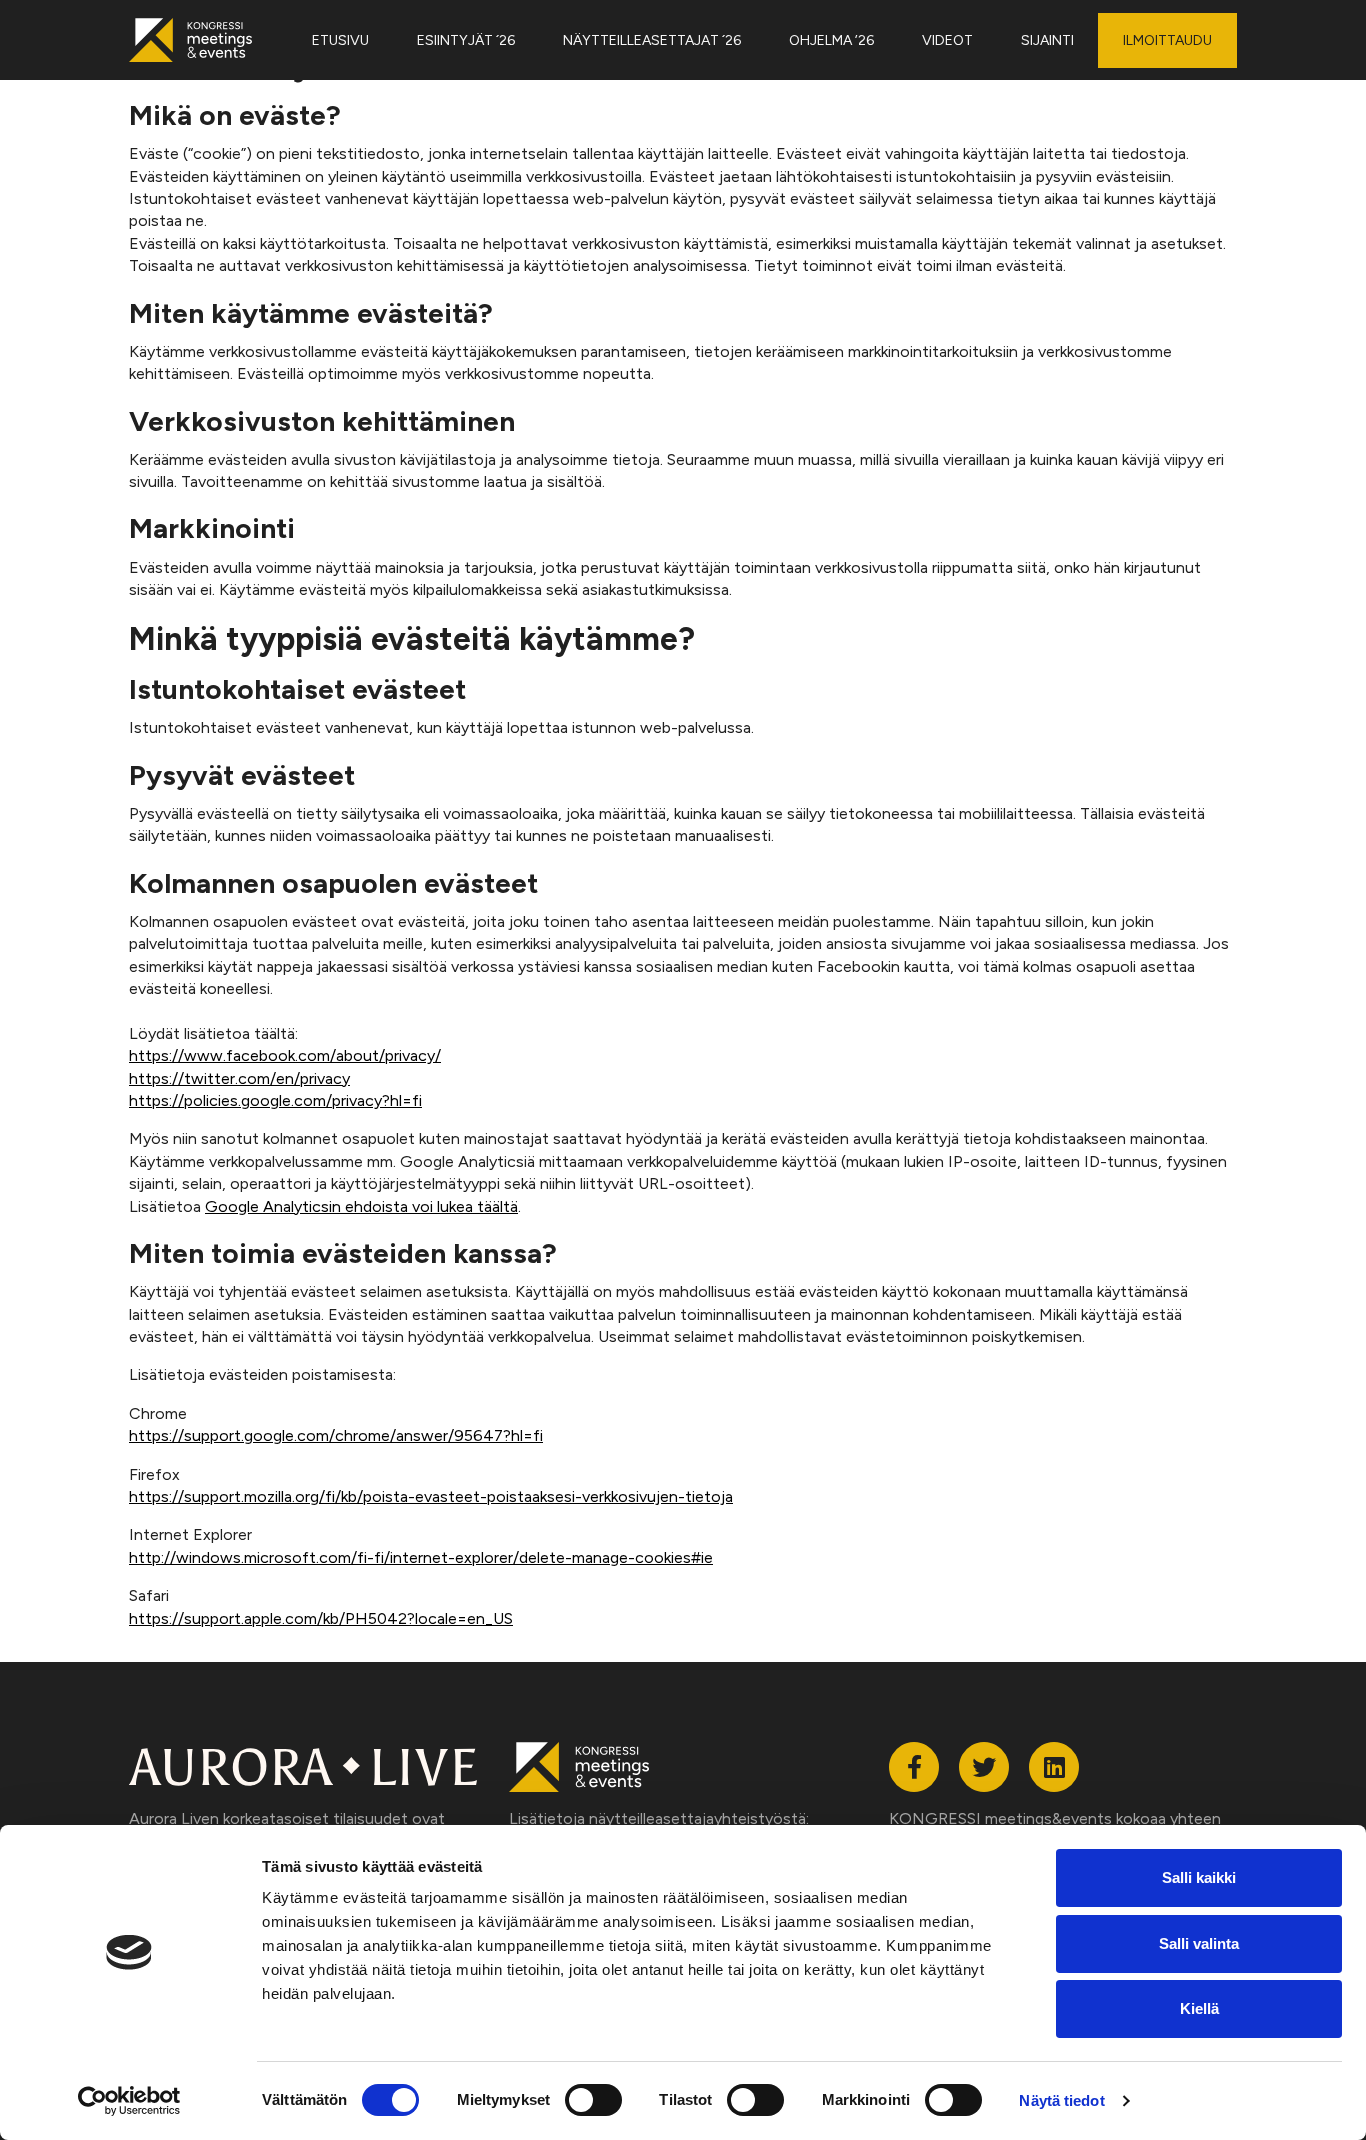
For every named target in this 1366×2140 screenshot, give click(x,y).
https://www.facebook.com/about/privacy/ (285, 1055)
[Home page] (200, 40)
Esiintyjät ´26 (466, 40)
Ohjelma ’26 (831, 40)
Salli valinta (1199, 1943)
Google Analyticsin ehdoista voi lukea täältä (361, 1206)
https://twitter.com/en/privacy (239, 1078)
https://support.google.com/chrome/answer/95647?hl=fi (336, 1435)
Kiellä (1199, 2008)
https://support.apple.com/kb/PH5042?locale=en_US (321, 1618)
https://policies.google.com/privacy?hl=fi (275, 1100)
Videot (947, 40)
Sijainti (1047, 40)
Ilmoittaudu (1167, 40)
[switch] (593, 2100)
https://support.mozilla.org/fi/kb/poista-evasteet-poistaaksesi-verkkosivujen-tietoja (431, 1496)
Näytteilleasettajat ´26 (652, 40)
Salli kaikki (1199, 1877)
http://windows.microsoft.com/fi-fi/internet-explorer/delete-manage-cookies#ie (421, 1557)
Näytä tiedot (1061, 2100)
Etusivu (340, 40)
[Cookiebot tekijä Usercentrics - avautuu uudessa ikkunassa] (129, 2101)
